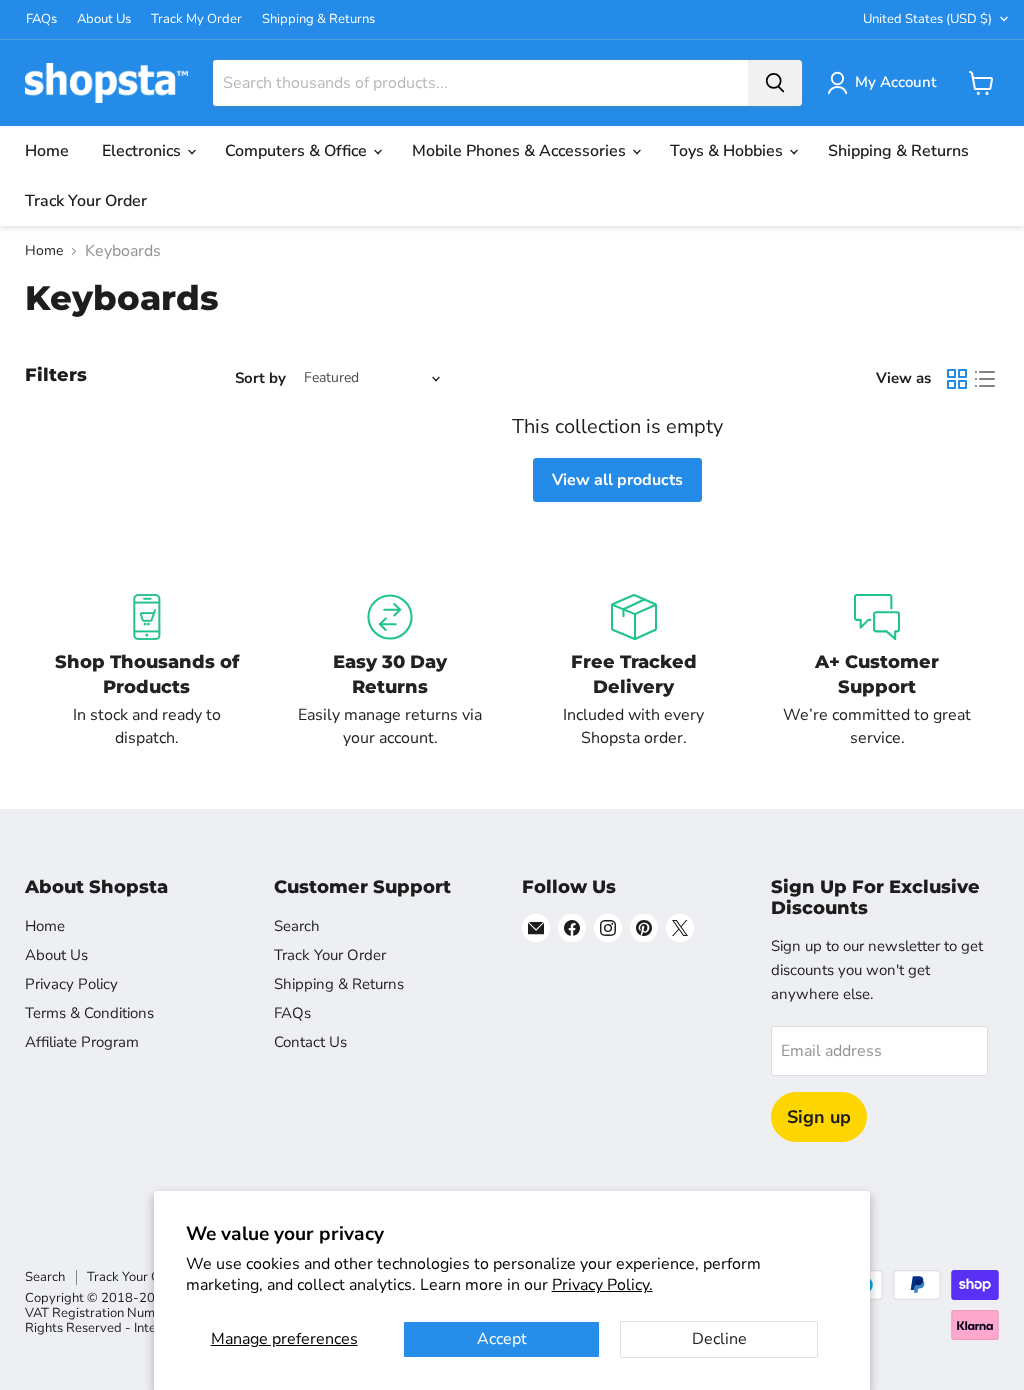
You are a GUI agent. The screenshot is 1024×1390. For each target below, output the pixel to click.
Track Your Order (86, 201)
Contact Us (310, 1042)
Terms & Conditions (89, 1013)
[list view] (985, 379)
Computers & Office (298, 151)
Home (47, 151)
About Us (104, 19)
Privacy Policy (71, 984)
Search (297, 926)
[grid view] (957, 379)
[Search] (775, 83)
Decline (719, 1339)
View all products (617, 480)
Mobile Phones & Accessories (521, 151)
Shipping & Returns (318, 19)
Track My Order (196, 19)
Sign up (819, 1117)
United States (927, 19)
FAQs (41, 19)
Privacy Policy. (602, 1285)
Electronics (143, 151)
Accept (502, 1339)
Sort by (260, 378)
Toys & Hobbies (728, 151)
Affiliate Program (82, 1042)
